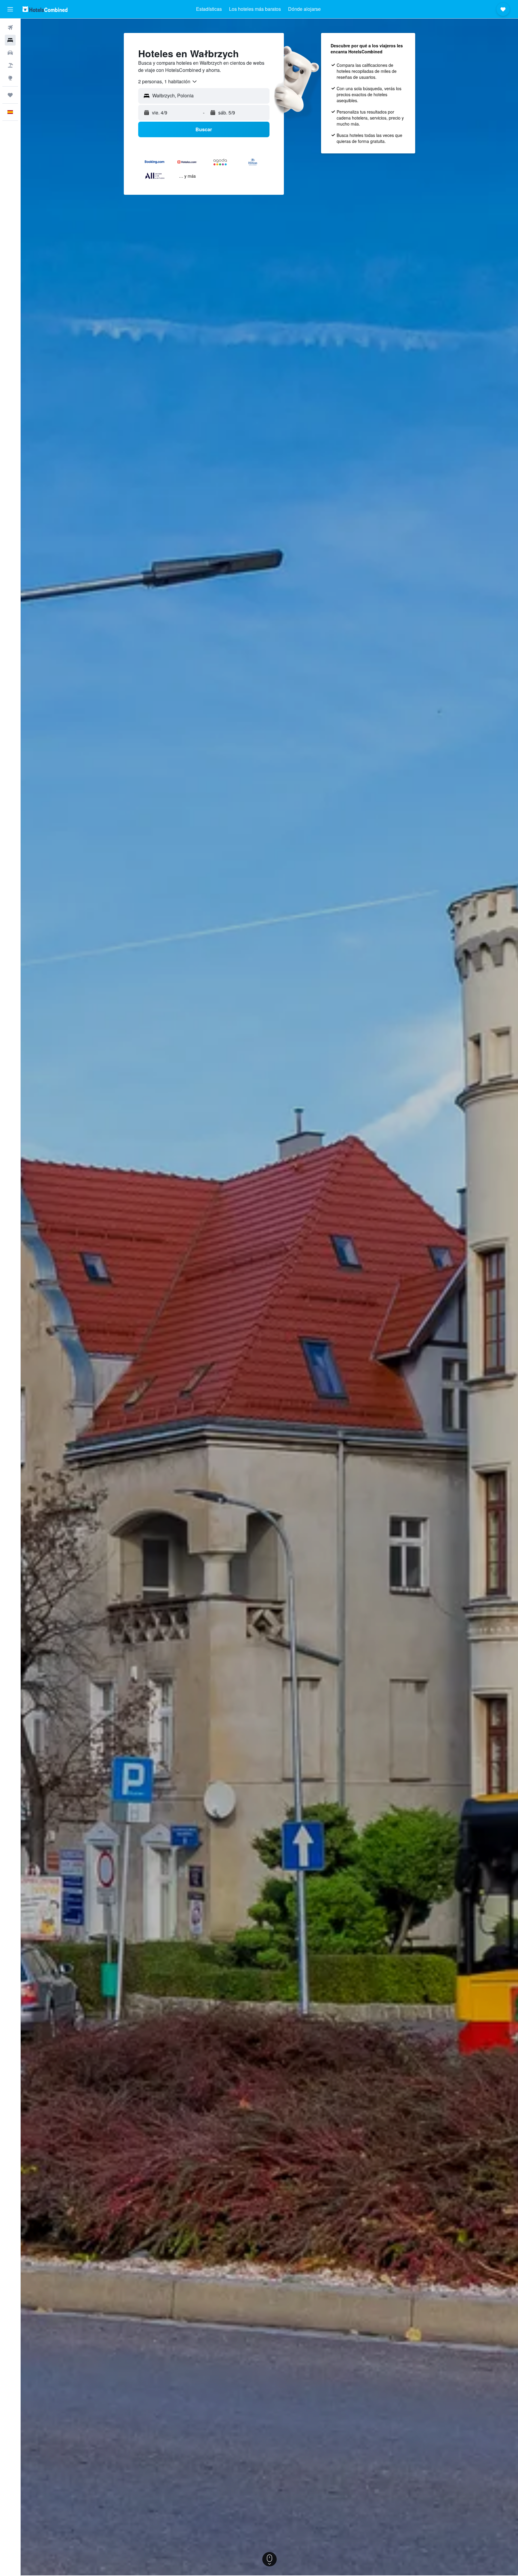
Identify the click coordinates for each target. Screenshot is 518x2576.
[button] (10, 9)
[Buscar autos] (10, 53)
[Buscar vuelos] (10, 28)
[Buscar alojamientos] (10, 40)
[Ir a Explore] (10, 78)
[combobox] (168, 82)
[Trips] (10, 95)
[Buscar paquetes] (10, 65)
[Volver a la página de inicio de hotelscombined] (45, 9)
